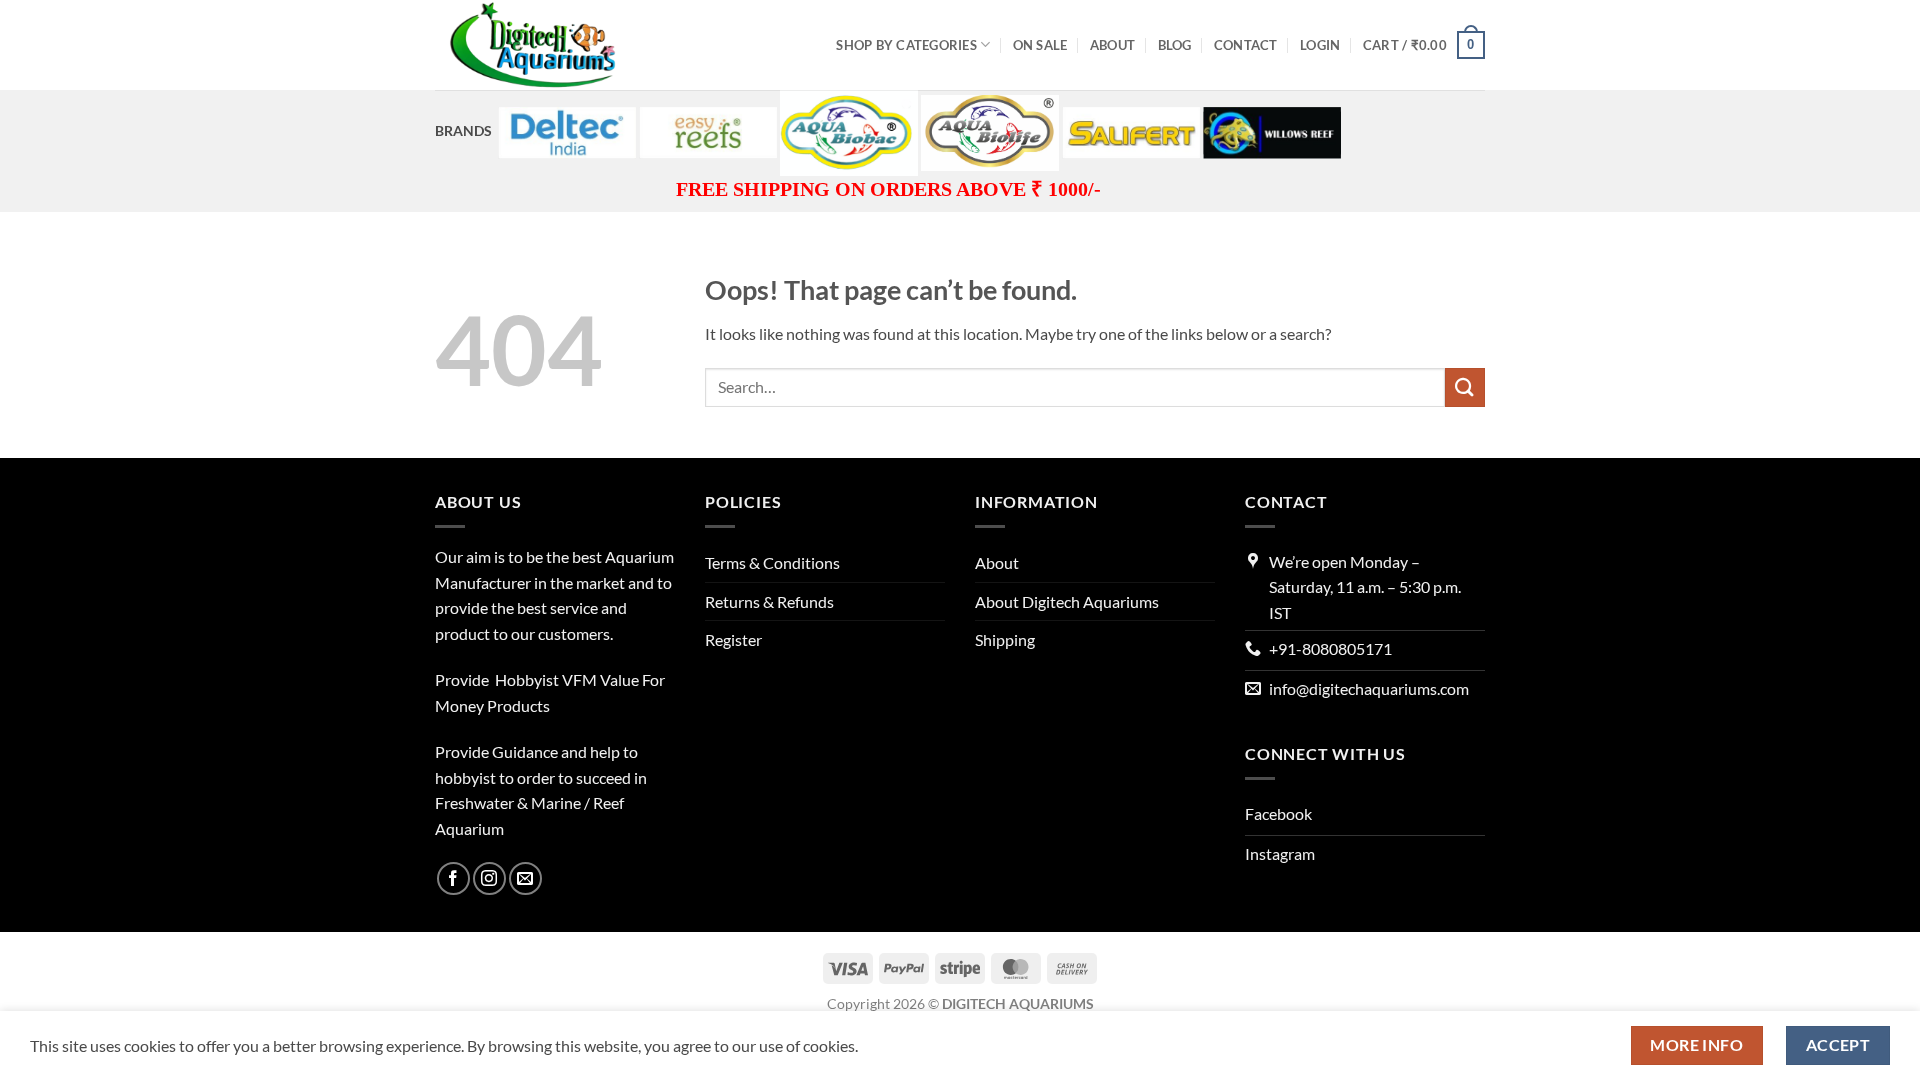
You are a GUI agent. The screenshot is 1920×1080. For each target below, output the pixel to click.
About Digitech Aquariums (1067, 601)
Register (733, 639)
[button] (1320, 45)
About (1112, 45)
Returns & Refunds (769, 601)
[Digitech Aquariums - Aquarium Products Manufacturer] (535, 45)
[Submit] (1465, 387)
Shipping (1005, 639)
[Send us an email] (525, 878)
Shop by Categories (906, 45)
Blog (1175, 45)
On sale (1040, 45)
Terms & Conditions (772, 562)
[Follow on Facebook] (453, 878)
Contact (1246, 45)
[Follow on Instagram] (489, 878)
